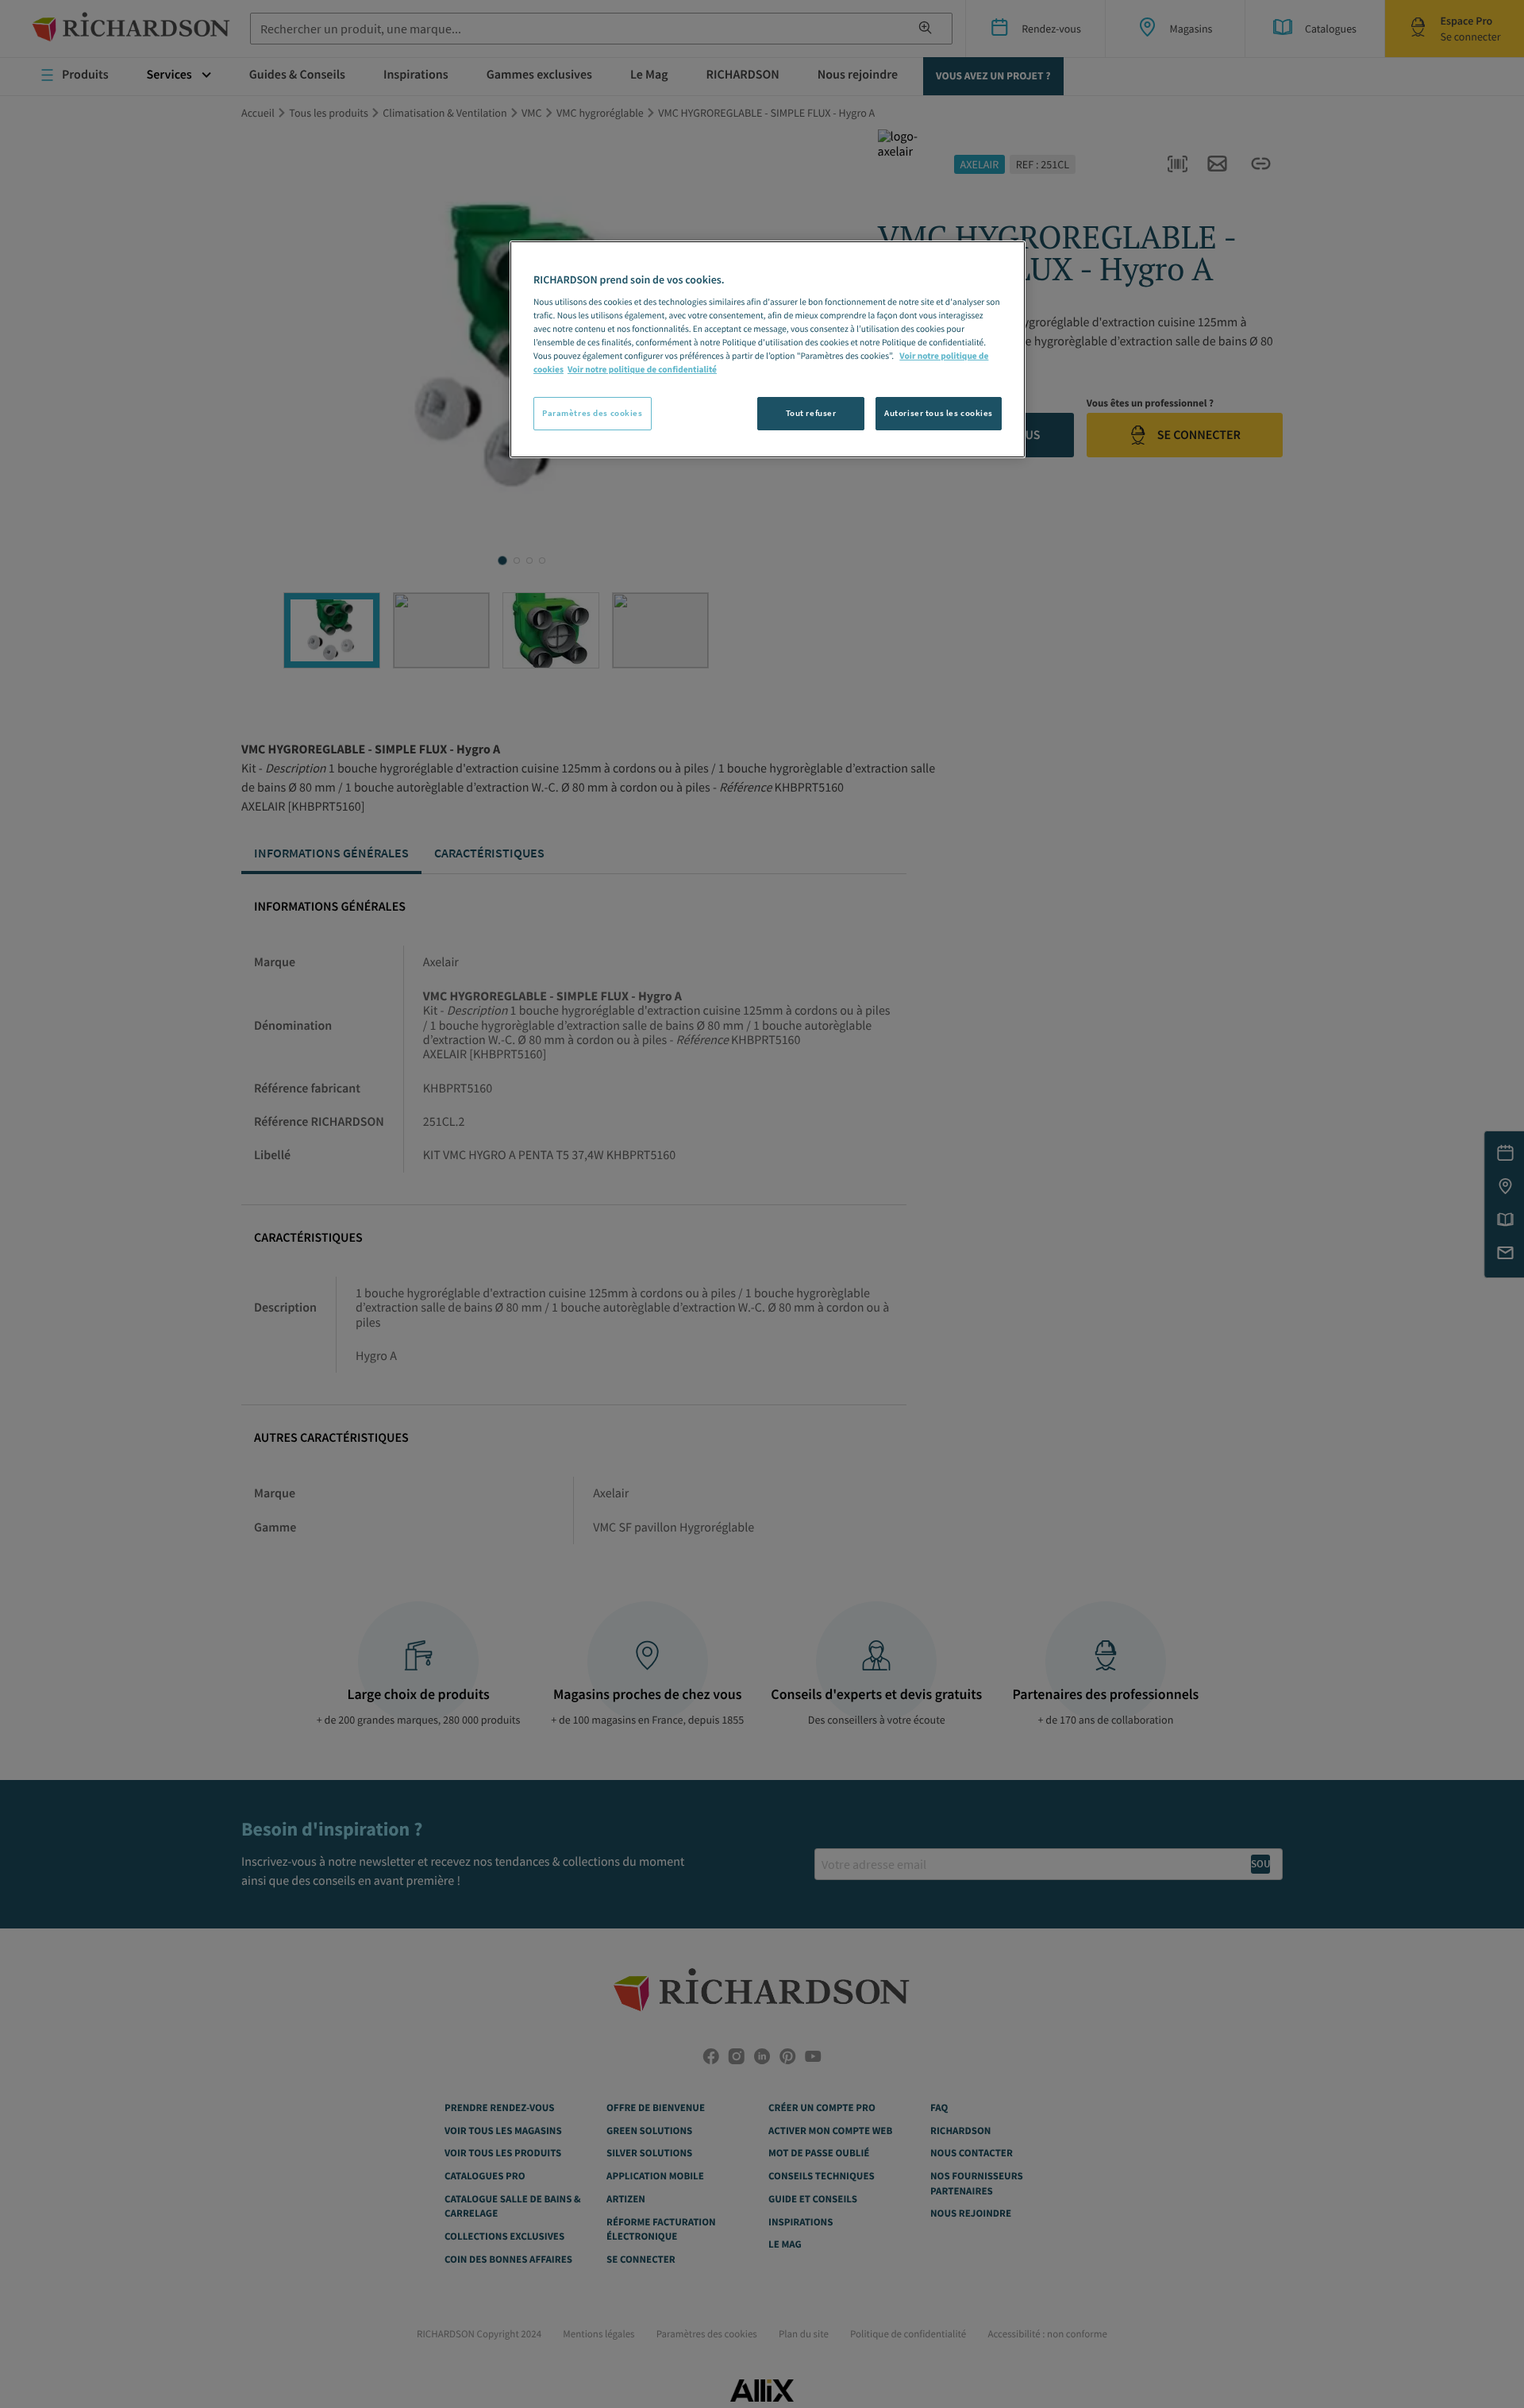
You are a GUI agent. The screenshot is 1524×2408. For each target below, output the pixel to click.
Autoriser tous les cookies (939, 413)
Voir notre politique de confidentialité (642, 370)
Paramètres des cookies (593, 413)
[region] (768, 349)
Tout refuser (811, 413)
